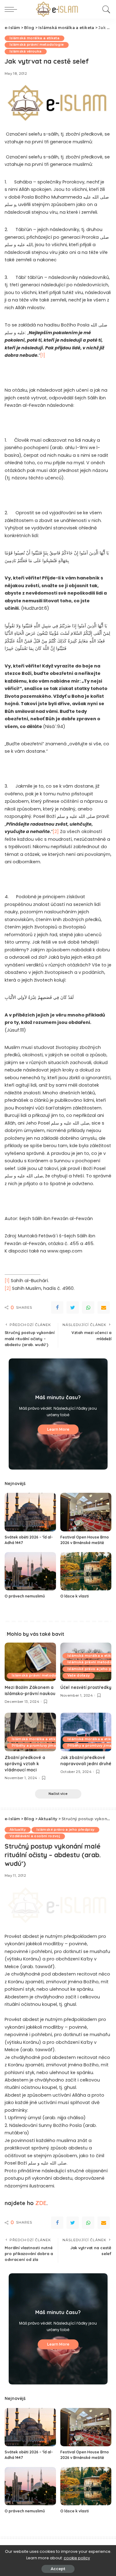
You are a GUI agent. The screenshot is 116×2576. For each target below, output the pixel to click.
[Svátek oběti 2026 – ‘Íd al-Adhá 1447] (30, 1512)
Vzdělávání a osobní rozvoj (35, 1836)
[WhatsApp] (88, 1307)
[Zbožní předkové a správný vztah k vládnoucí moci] (30, 1732)
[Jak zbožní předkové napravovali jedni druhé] (86, 1732)
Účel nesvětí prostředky (86, 1687)
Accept (58, 2569)
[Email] (104, 1307)
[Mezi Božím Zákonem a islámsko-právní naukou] (30, 1662)
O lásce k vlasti (75, 1596)
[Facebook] (57, 1307)
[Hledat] (105, 9)
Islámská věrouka (26, 51)
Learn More (58, 1429)
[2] (56, 831)
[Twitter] (73, 1307)
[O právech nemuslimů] (30, 1571)
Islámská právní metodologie (37, 45)
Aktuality (18, 1830)
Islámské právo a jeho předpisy (65, 1830)
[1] (43, 355)
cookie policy (77, 2558)
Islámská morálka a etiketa (34, 38)
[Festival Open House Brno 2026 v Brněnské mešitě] (86, 1512)
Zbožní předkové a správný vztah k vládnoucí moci (25, 1764)
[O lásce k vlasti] (86, 1571)
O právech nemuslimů (25, 1596)
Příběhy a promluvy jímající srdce (42, 1746)
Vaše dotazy (79, 1675)
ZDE (41, 2203)
